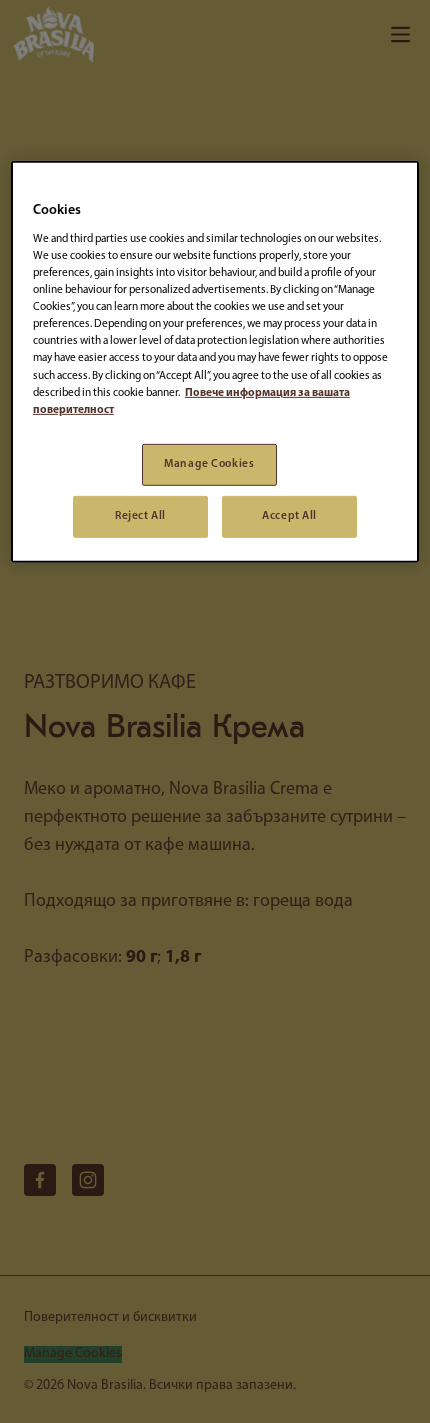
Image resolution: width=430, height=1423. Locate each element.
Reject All (140, 515)
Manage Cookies (209, 464)
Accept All (289, 515)
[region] (215, 361)
